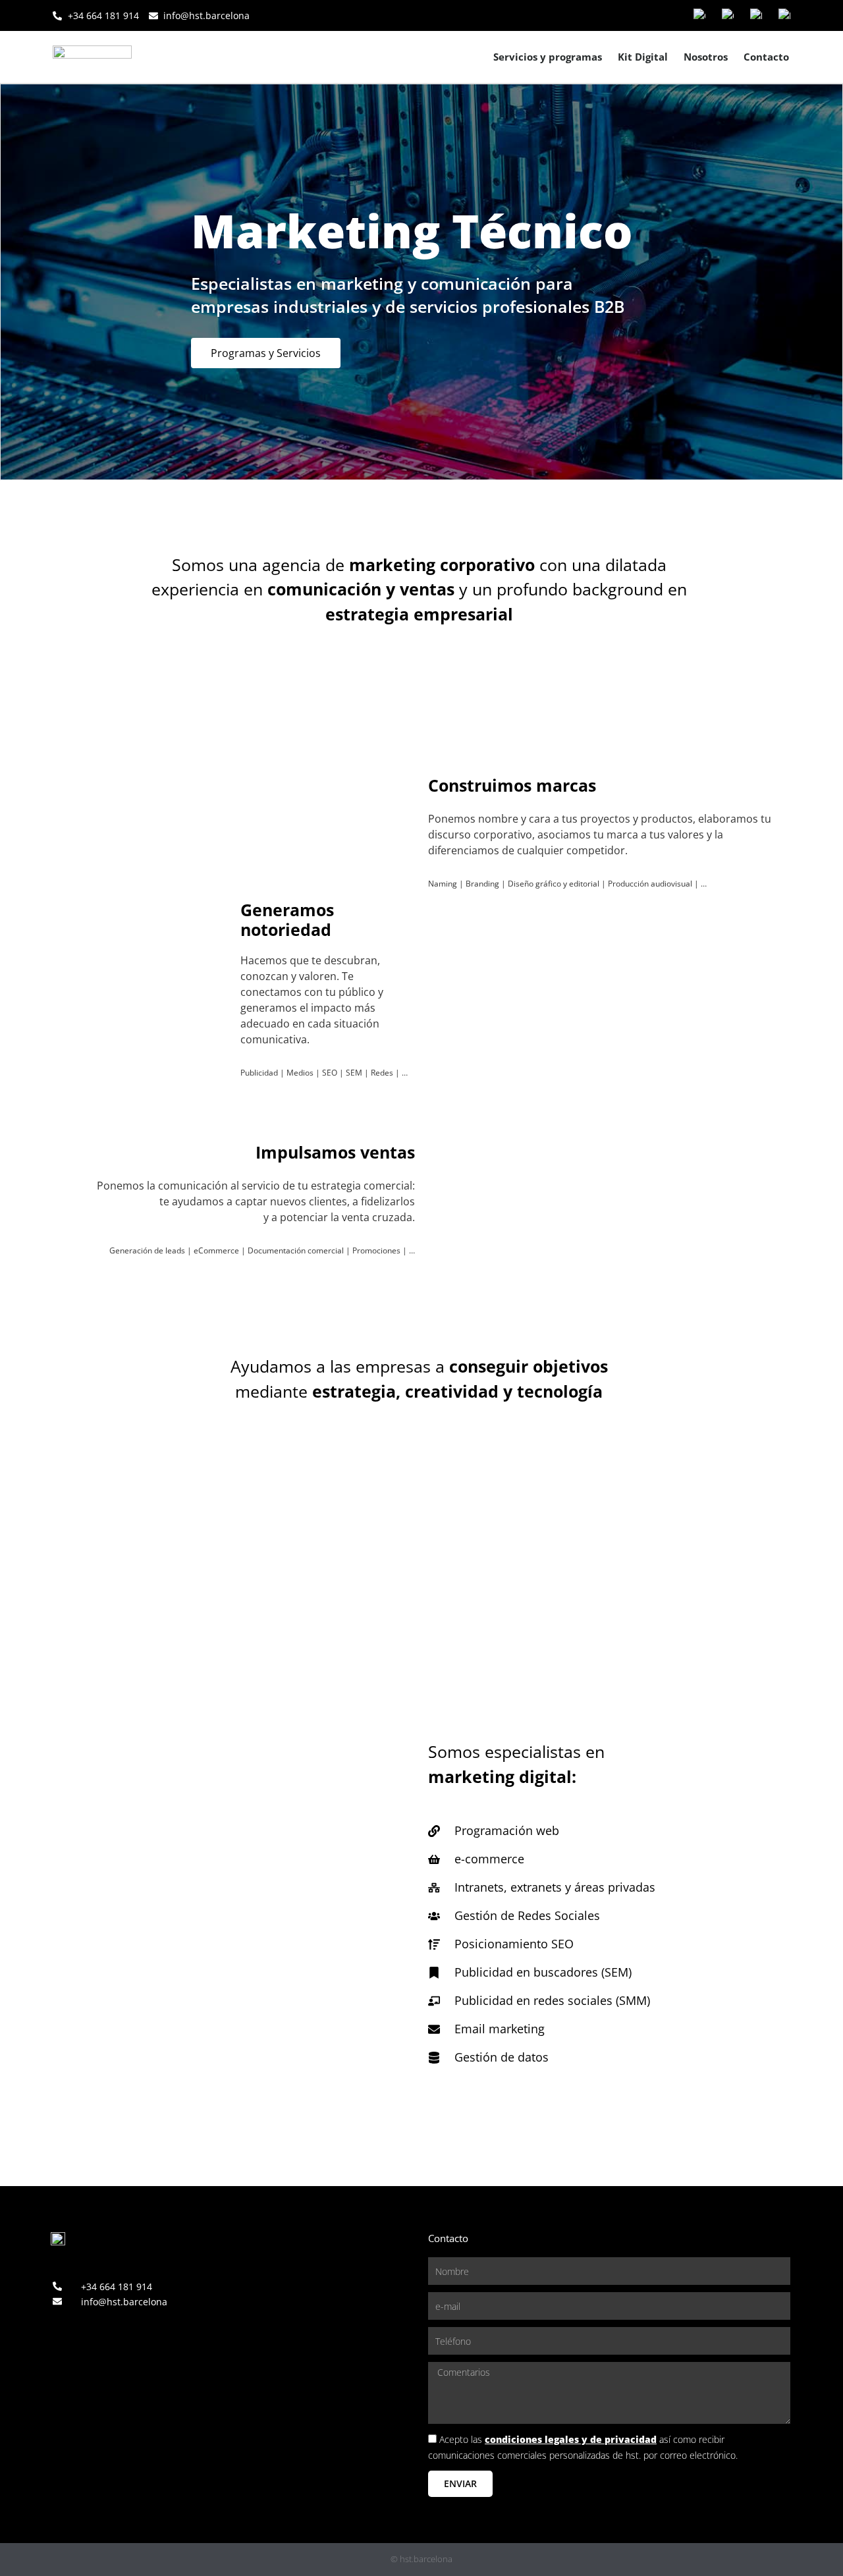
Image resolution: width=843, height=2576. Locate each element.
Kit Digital (643, 57)
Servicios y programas (548, 57)
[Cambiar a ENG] (756, 15)
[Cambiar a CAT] (728, 15)
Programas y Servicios (266, 352)
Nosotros (706, 57)
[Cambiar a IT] (784, 15)
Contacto (766, 57)
